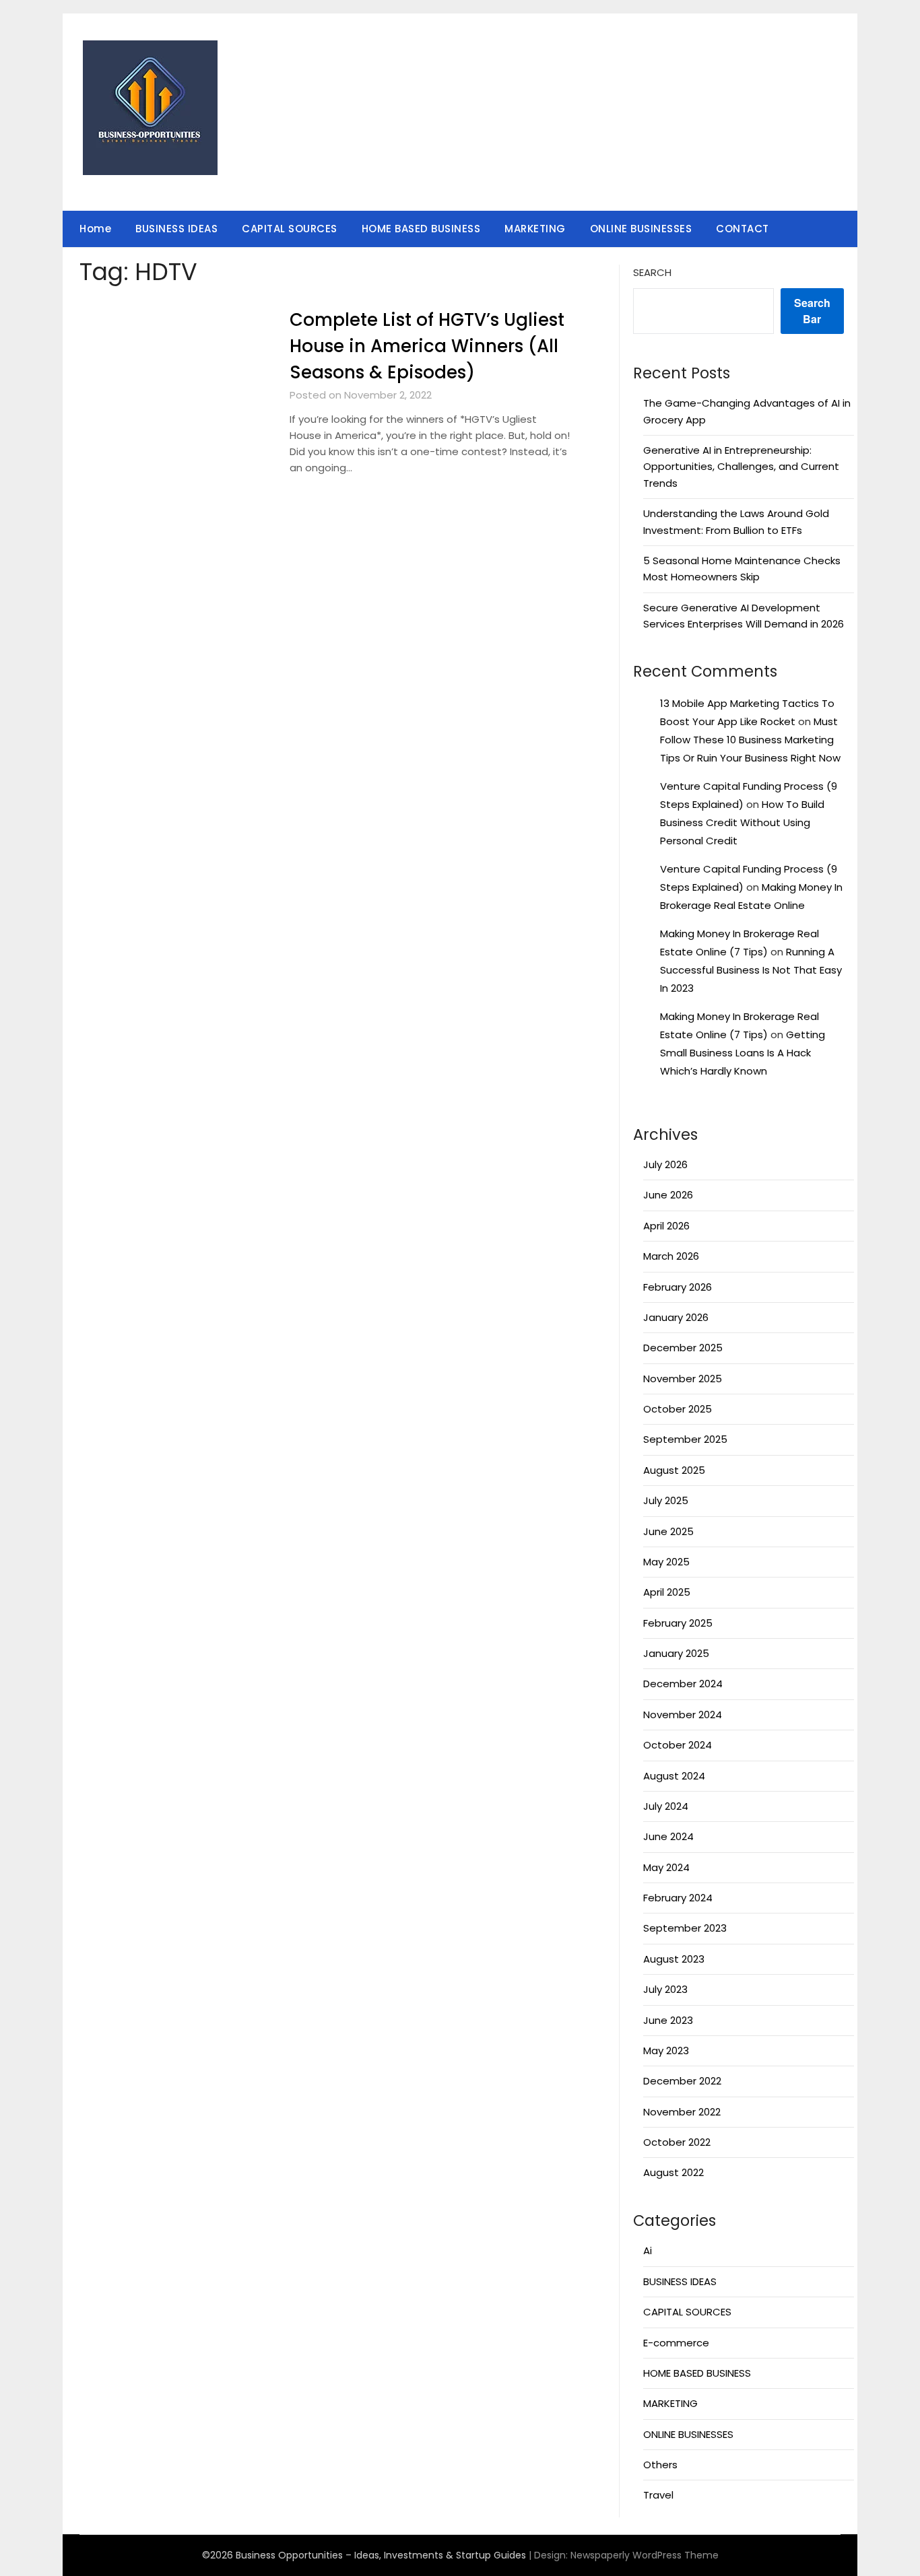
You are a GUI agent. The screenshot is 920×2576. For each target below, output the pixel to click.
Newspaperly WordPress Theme (645, 2555)
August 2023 (674, 1959)
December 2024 (683, 1684)
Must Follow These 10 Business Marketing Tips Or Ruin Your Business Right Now (750, 740)
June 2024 (668, 1836)
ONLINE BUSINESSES (641, 229)
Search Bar (812, 311)
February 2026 (678, 1287)
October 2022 (677, 2142)
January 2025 (676, 1653)
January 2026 (676, 1317)
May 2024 (666, 1867)
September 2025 (685, 1439)
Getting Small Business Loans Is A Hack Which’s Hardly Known (743, 1053)
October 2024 (678, 1745)
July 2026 (665, 1164)
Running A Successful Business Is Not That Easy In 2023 (751, 970)
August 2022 (673, 2172)
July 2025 (666, 1500)
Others (660, 2465)
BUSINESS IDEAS (176, 229)
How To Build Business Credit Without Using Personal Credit (742, 822)
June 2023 (668, 2020)
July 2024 (666, 1806)
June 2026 (668, 1195)
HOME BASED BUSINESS (421, 229)
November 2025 (683, 1379)
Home (95, 229)
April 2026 (666, 1226)
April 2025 (667, 1592)
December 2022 (682, 2081)
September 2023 (685, 1928)
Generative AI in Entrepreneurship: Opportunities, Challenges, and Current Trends (741, 467)
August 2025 (674, 1470)
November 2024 (683, 1715)
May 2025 (666, 1562)
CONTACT (743, 229)
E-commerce (676, 2343)
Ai (648, 2250)
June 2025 (668, 1531)
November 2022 (682, 2112)
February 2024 (678, 1898)
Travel (658, 2495)
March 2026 (671, 1256)
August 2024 (674, 1776)
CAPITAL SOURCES (290, 229)
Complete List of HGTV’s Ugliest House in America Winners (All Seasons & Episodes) (427, 346)
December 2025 (683, 1348)
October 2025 (678, 1409)
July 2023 (665, 1989)
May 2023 (666, 2050)
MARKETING (535, 229)
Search (652, 272)
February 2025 (678, 1623)
